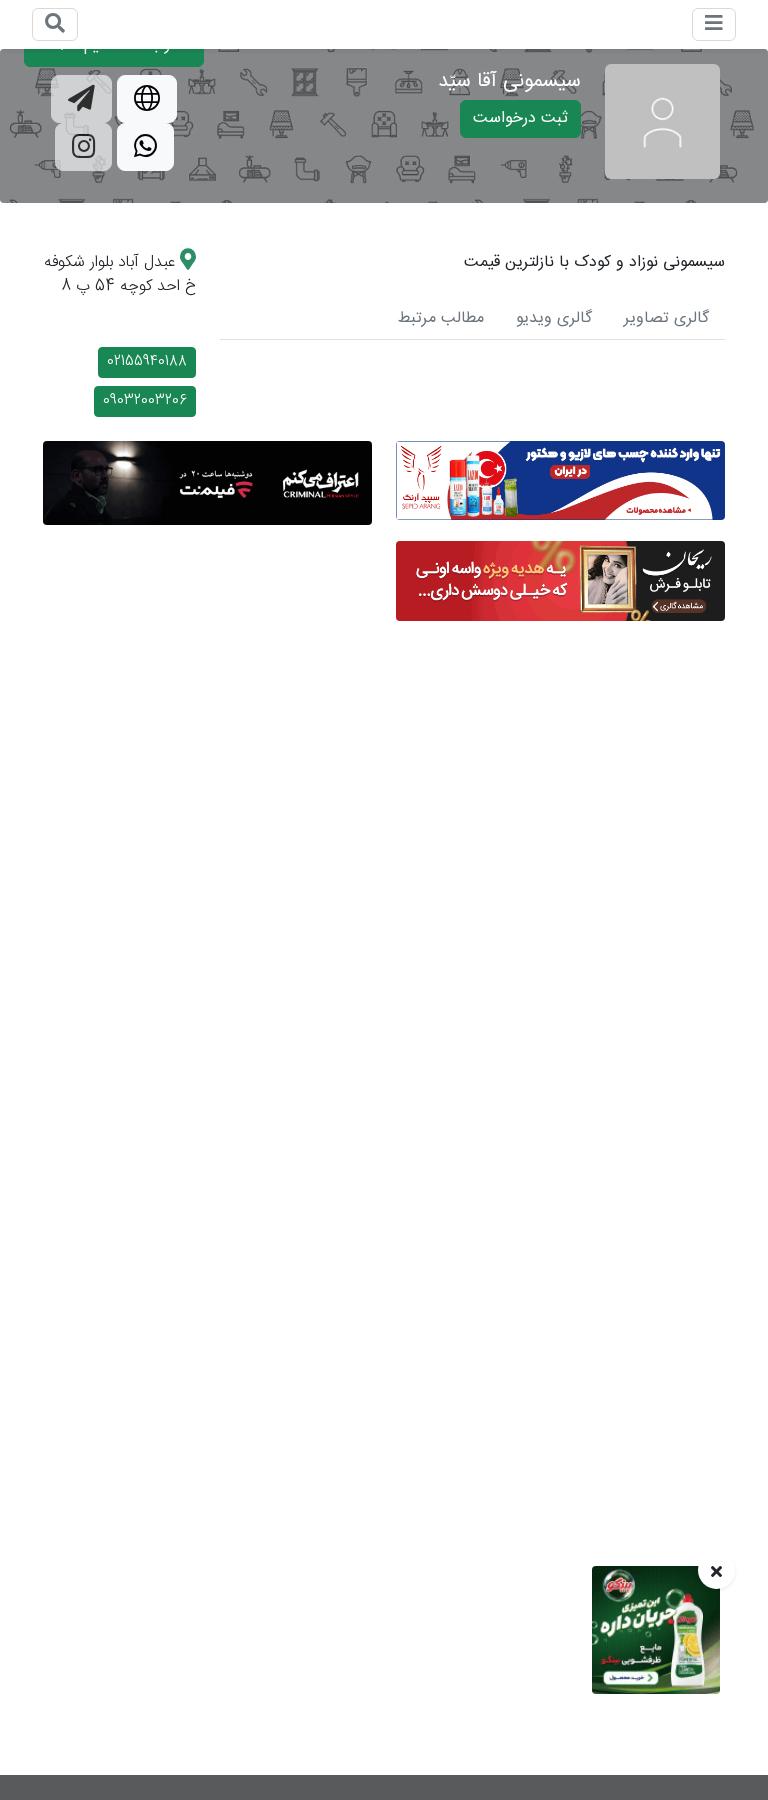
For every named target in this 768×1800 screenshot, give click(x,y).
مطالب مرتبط (441, 318)
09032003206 (145, 401)
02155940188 (147, 362)
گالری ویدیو (554, 318)
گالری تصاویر (666, 318)
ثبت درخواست (520, 118)
